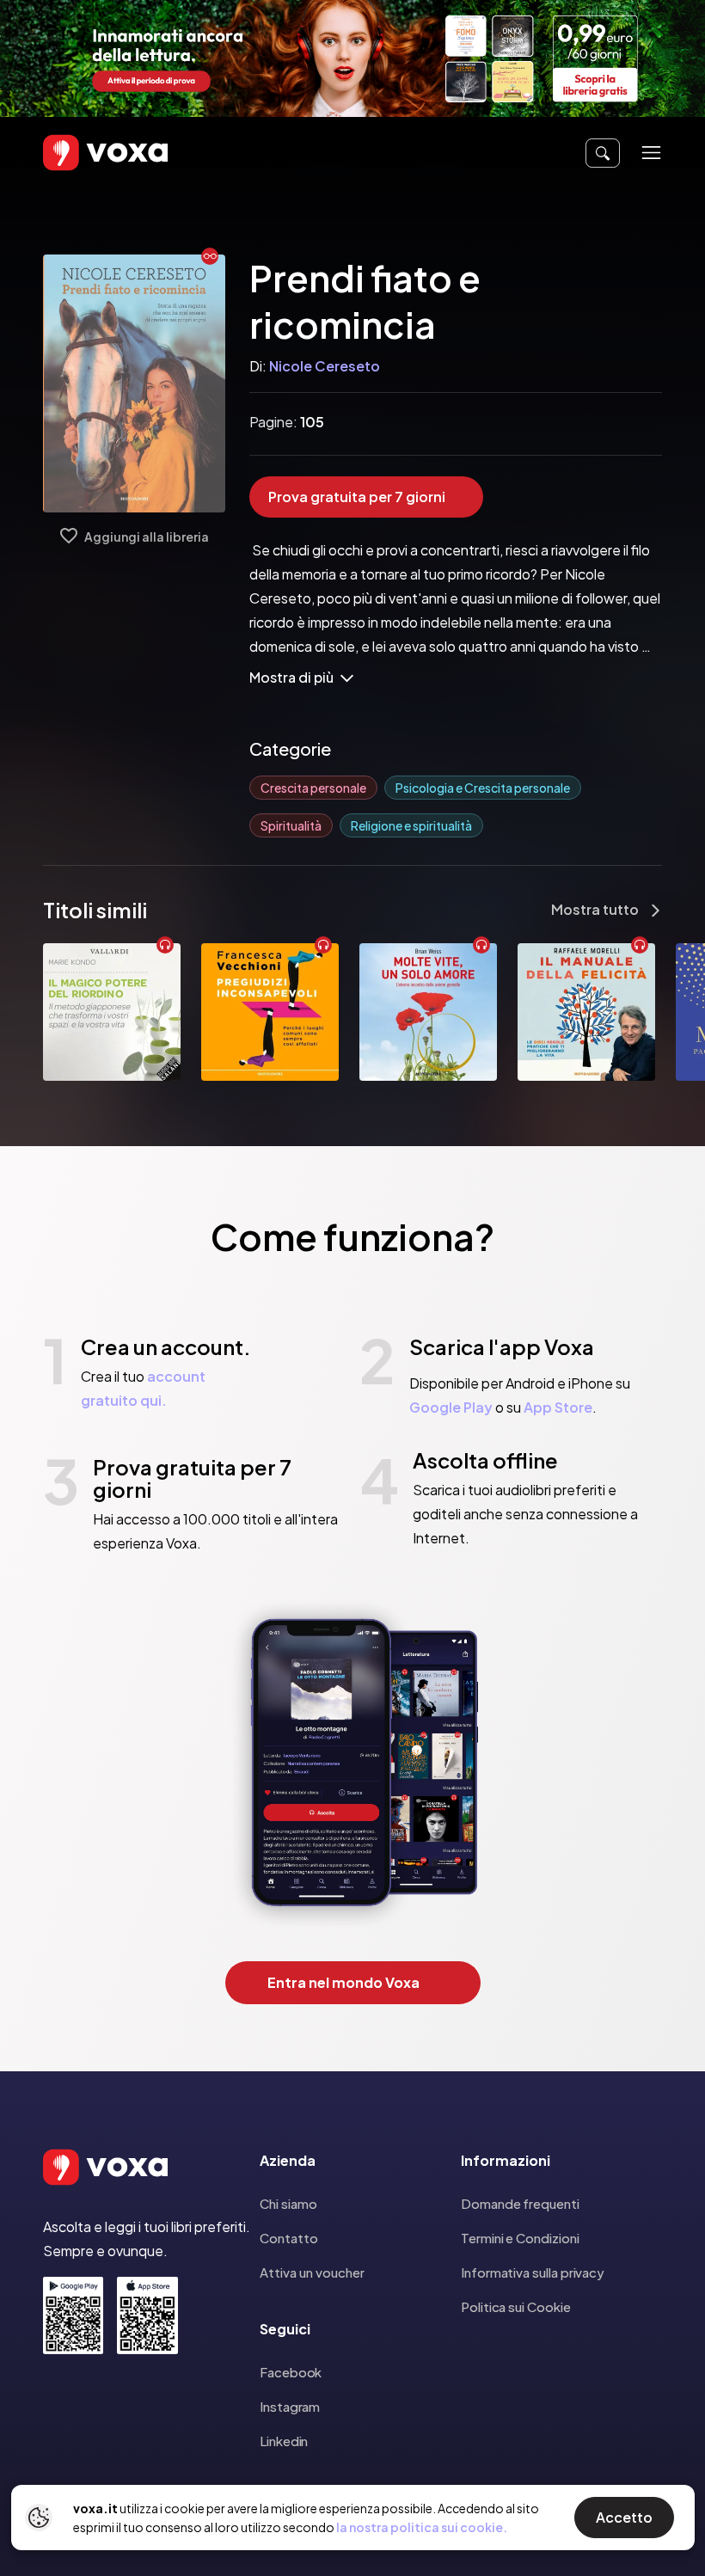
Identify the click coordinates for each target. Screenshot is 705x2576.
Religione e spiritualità (411, 825)
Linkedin (284, 2441)
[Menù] (651, 153)
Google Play (451, 1407)
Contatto (289, 2238)
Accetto (624, 2517)
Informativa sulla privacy (533, 2272)
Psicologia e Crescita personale (483, 788)
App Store (558, 1407)
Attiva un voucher (312, 2272)
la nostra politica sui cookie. (422, 2527)
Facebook (291, 2372)
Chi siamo (288, 2203)
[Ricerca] (603, 153)
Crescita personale (313, 788)
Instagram (290, 2406)
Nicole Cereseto (325, 366)
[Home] (81, 153)
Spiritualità (291, 825)
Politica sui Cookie (516, 2306)
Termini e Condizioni (520, 2238)
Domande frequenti (520, 2203)
